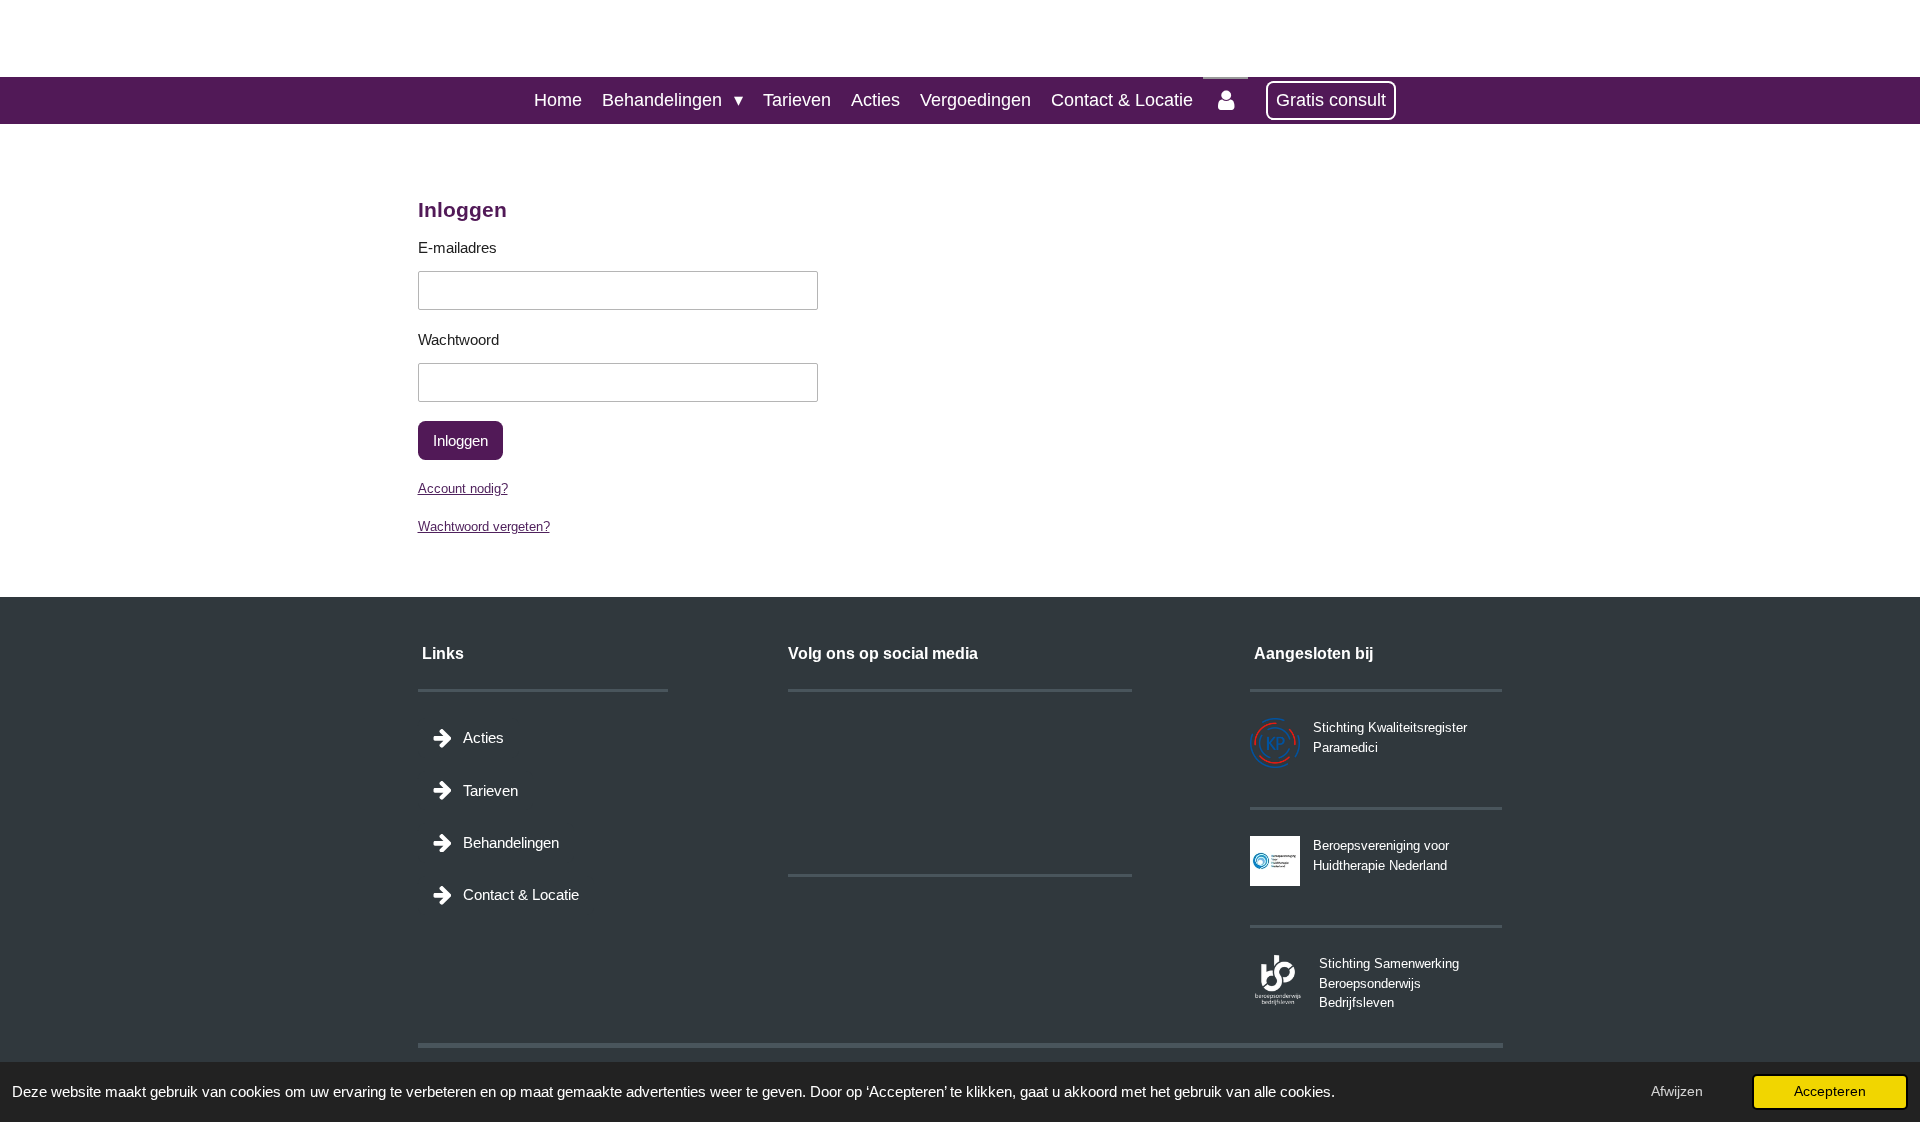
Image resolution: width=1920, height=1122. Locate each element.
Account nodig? (463, 488)
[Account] (1225, 100)
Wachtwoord (458, 339)
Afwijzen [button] (1677, 1091)
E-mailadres (457, 247)
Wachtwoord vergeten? (484, 526)
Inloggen (460, 440)
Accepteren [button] (1830, 1091)
